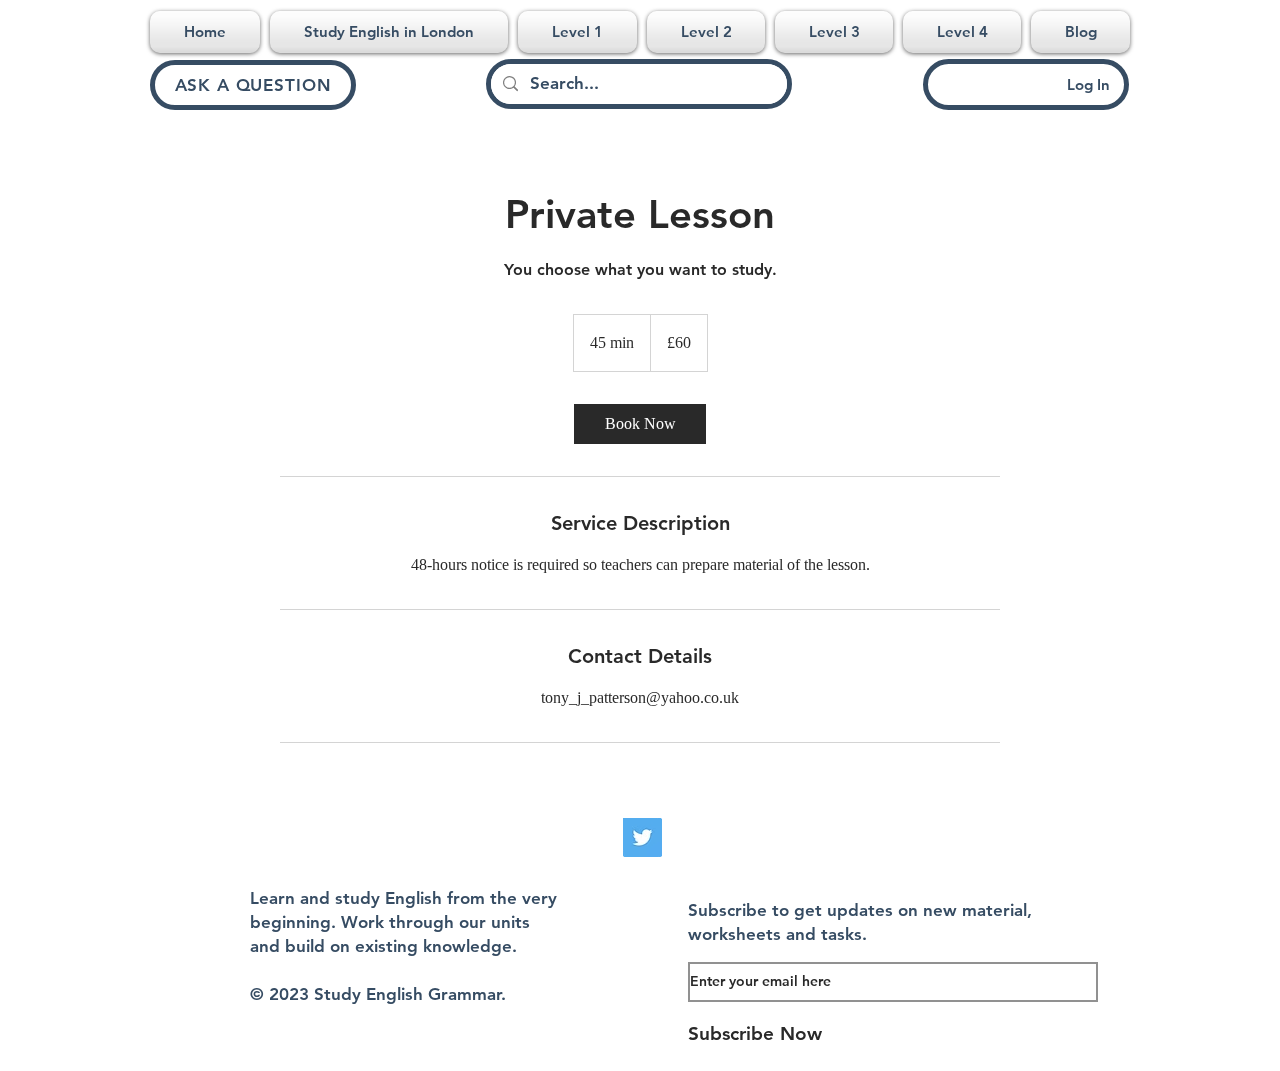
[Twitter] (642, 837)
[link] (640, 424)
